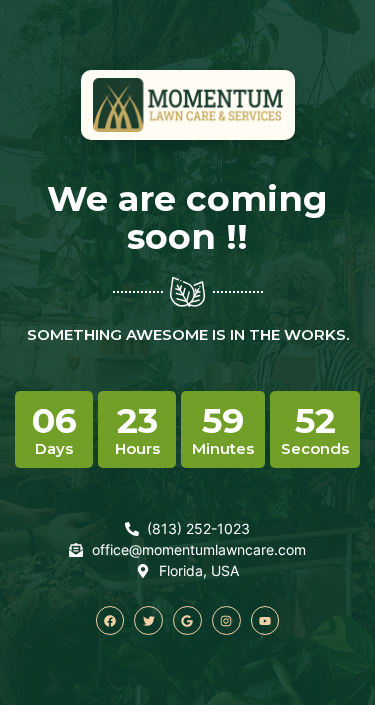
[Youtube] (265, 620)
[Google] (187, 620)
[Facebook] (110, 620)
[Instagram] (226, 620)
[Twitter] (148, 620)
